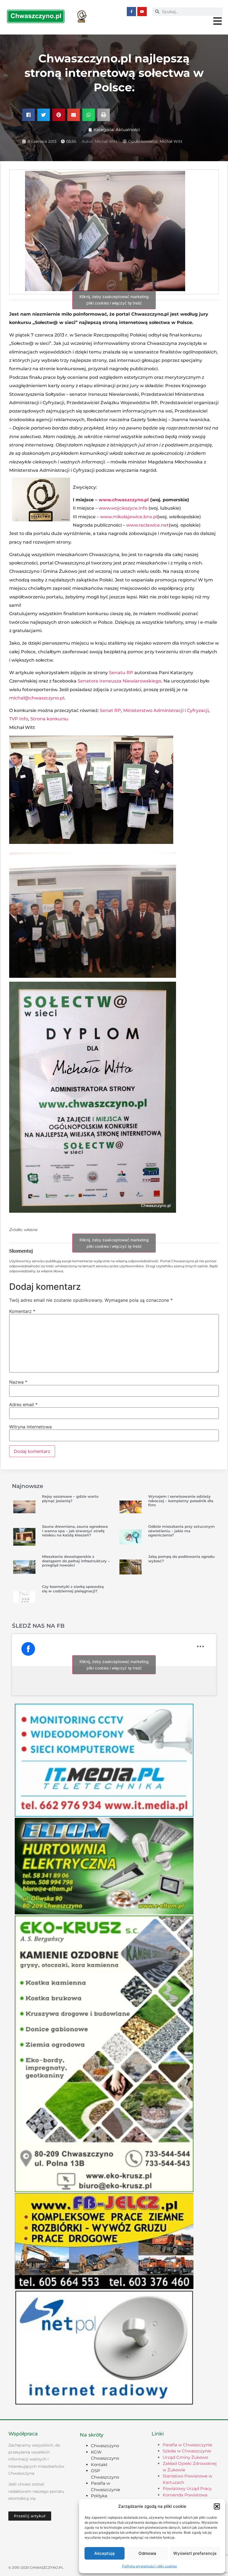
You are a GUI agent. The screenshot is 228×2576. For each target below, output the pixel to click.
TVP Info (19, 719)
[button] (217, 2506)
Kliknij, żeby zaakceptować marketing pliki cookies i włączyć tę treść (114, 300)
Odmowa (147, 2553)
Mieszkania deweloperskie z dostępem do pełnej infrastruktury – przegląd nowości (76, 1561)
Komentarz (22, 1311)
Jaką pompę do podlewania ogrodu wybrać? (181, 1559)
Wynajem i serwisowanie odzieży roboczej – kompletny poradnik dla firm (181, 1501)
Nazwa (18, 1382)
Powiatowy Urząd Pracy (187, 2488)
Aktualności (128, 130)
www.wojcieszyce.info (123, 508)
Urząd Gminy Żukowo (185, 2457)
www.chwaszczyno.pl (124, 500)
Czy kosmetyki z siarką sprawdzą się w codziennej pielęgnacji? (73, 1589)
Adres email (23, 1404)
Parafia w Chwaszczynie (187, 2445)
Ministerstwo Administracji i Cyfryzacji (166, 710)
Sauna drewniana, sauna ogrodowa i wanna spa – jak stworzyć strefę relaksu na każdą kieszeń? (75, 1531)
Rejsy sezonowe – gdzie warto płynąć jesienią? (70, 1499)
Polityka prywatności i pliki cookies (149, 2566)
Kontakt (99, 2465)
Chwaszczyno (105, 2446)
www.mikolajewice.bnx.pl (129, 517)
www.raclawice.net (148, 525)
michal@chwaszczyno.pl (37, 698)
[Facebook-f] (132, 12)
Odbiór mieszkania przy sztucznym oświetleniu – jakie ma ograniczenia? (181, 1531)
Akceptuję (105, 2553)
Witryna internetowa (30, 1427)
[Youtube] (142, 12)
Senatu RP (121, 673)
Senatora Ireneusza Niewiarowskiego (119, 681)
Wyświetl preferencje (195, 2553)
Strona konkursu (49, 719)
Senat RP (110, 710)
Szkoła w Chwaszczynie (187, 2451)
